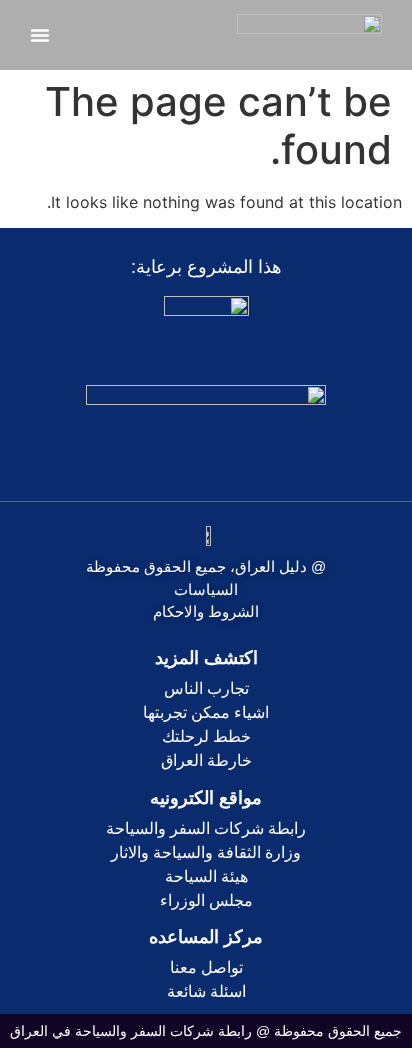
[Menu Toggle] (40, 35)
